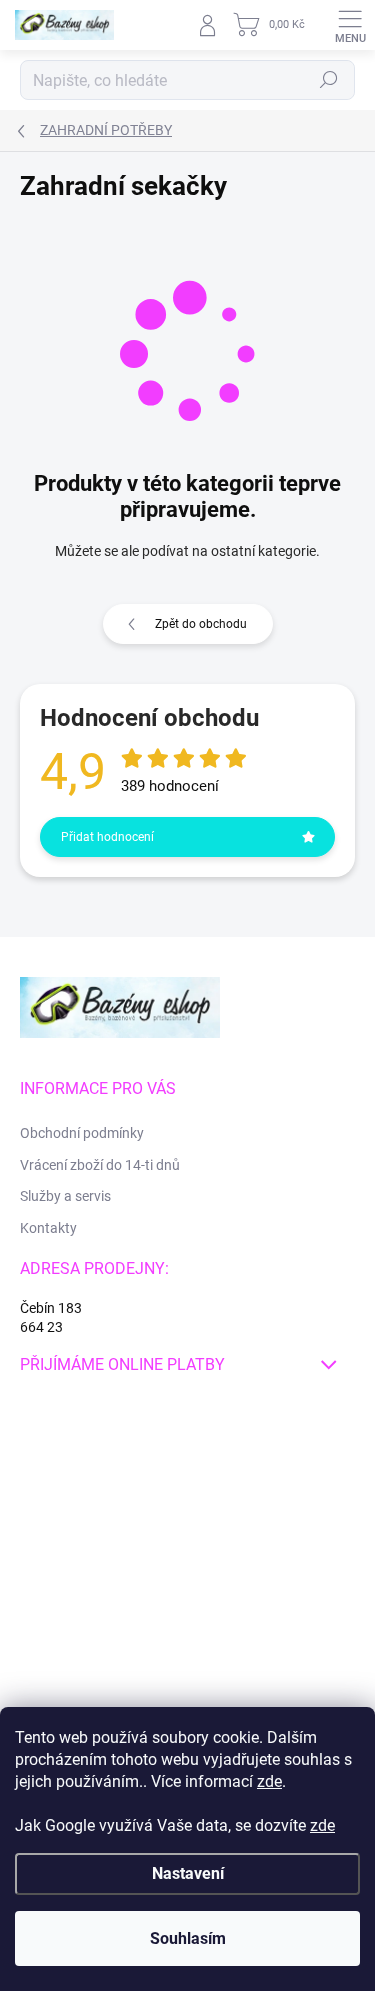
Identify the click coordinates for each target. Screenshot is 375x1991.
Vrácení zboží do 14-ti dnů (100, 1165)
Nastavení (188, 1873)
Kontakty (48, 1228)
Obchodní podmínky (82, 1133)
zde (269, 1781)
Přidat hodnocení (107, 837)
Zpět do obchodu (201, 624)
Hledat (329, 80)
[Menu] (350, 25)
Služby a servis (65, 1196)
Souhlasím (188, 1938)
